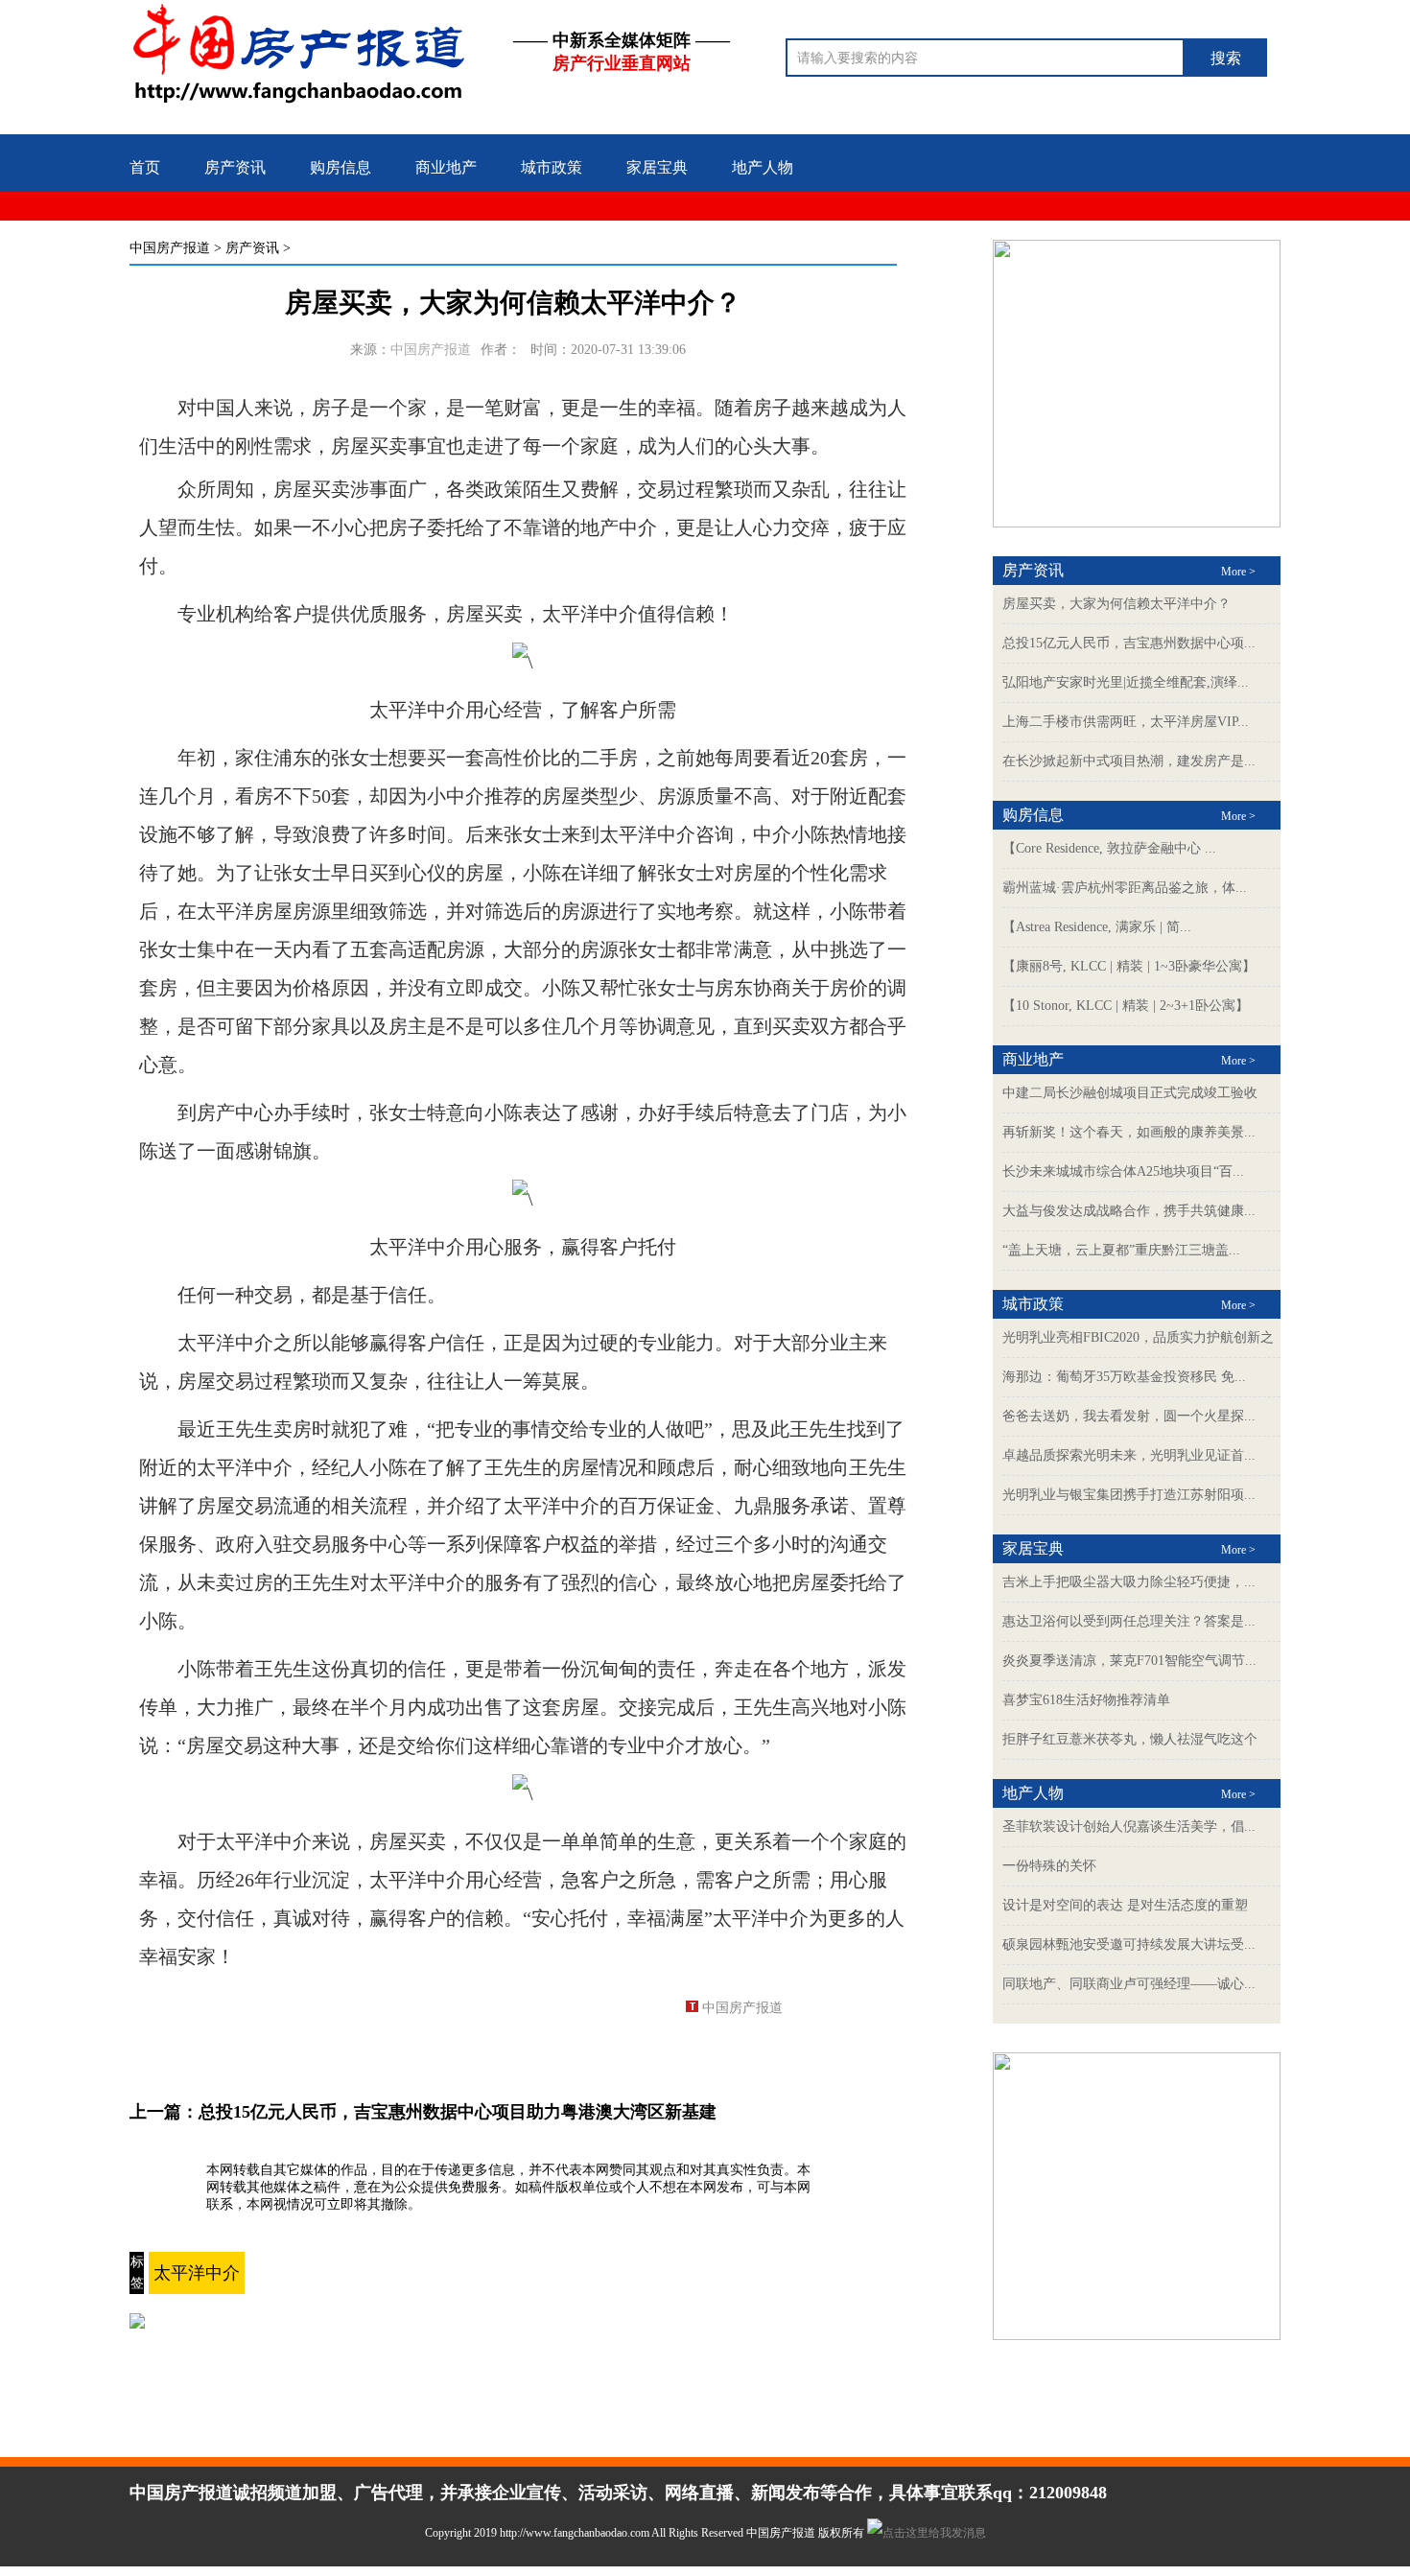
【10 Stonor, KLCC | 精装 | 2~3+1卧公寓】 (1126, 1006)
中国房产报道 (170, 248)
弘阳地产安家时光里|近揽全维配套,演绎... (1126, 682)
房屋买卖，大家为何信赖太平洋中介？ (1116, 604)
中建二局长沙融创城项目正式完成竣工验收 (1130, 1093)
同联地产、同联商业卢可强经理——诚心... (1129, 1984)
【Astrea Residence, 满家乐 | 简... (1097, 927)
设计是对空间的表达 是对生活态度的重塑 (1125, 1905)
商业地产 (446, 167)
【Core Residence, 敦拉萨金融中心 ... (1109, 848)
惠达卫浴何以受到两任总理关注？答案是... (1129, 1621)
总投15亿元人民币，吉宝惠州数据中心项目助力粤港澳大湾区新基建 (458, 2112)
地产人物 (763, 167)
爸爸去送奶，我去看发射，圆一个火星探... (1129, 1416)
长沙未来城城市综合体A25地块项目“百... (1123, 1171)
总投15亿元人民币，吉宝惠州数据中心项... (1129, 643)
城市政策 (552, 167)
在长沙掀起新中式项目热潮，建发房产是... (1129, 761)
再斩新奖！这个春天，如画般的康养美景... (1129, 1132)
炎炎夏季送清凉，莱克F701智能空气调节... (1129, 1661)
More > (1238, 572)
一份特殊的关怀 (1049, 1866)
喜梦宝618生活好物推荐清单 (1086, 1700)
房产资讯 (235, 167)
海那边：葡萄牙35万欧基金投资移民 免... (1124, 1377)
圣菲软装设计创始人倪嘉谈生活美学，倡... (1129, 1827)
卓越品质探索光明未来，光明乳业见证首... (1129, 1455)
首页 (145, 167)
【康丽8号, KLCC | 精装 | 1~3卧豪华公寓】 (1129, 966)
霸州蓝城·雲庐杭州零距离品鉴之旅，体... (1125, 888)
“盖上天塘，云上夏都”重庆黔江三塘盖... (1121, 1250)
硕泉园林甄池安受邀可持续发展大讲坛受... (1129, 1944)
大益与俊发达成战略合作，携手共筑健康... (1129, 1211)
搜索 (1226, 58)
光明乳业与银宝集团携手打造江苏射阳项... (1129, 1495)
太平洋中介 (197, 2273)
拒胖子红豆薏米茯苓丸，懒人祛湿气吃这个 (1130, 1739)
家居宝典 (657, 167)
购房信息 (341, 167)
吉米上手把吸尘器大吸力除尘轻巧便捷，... (1129, 1582)
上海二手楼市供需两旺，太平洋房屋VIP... (1126, 722)
